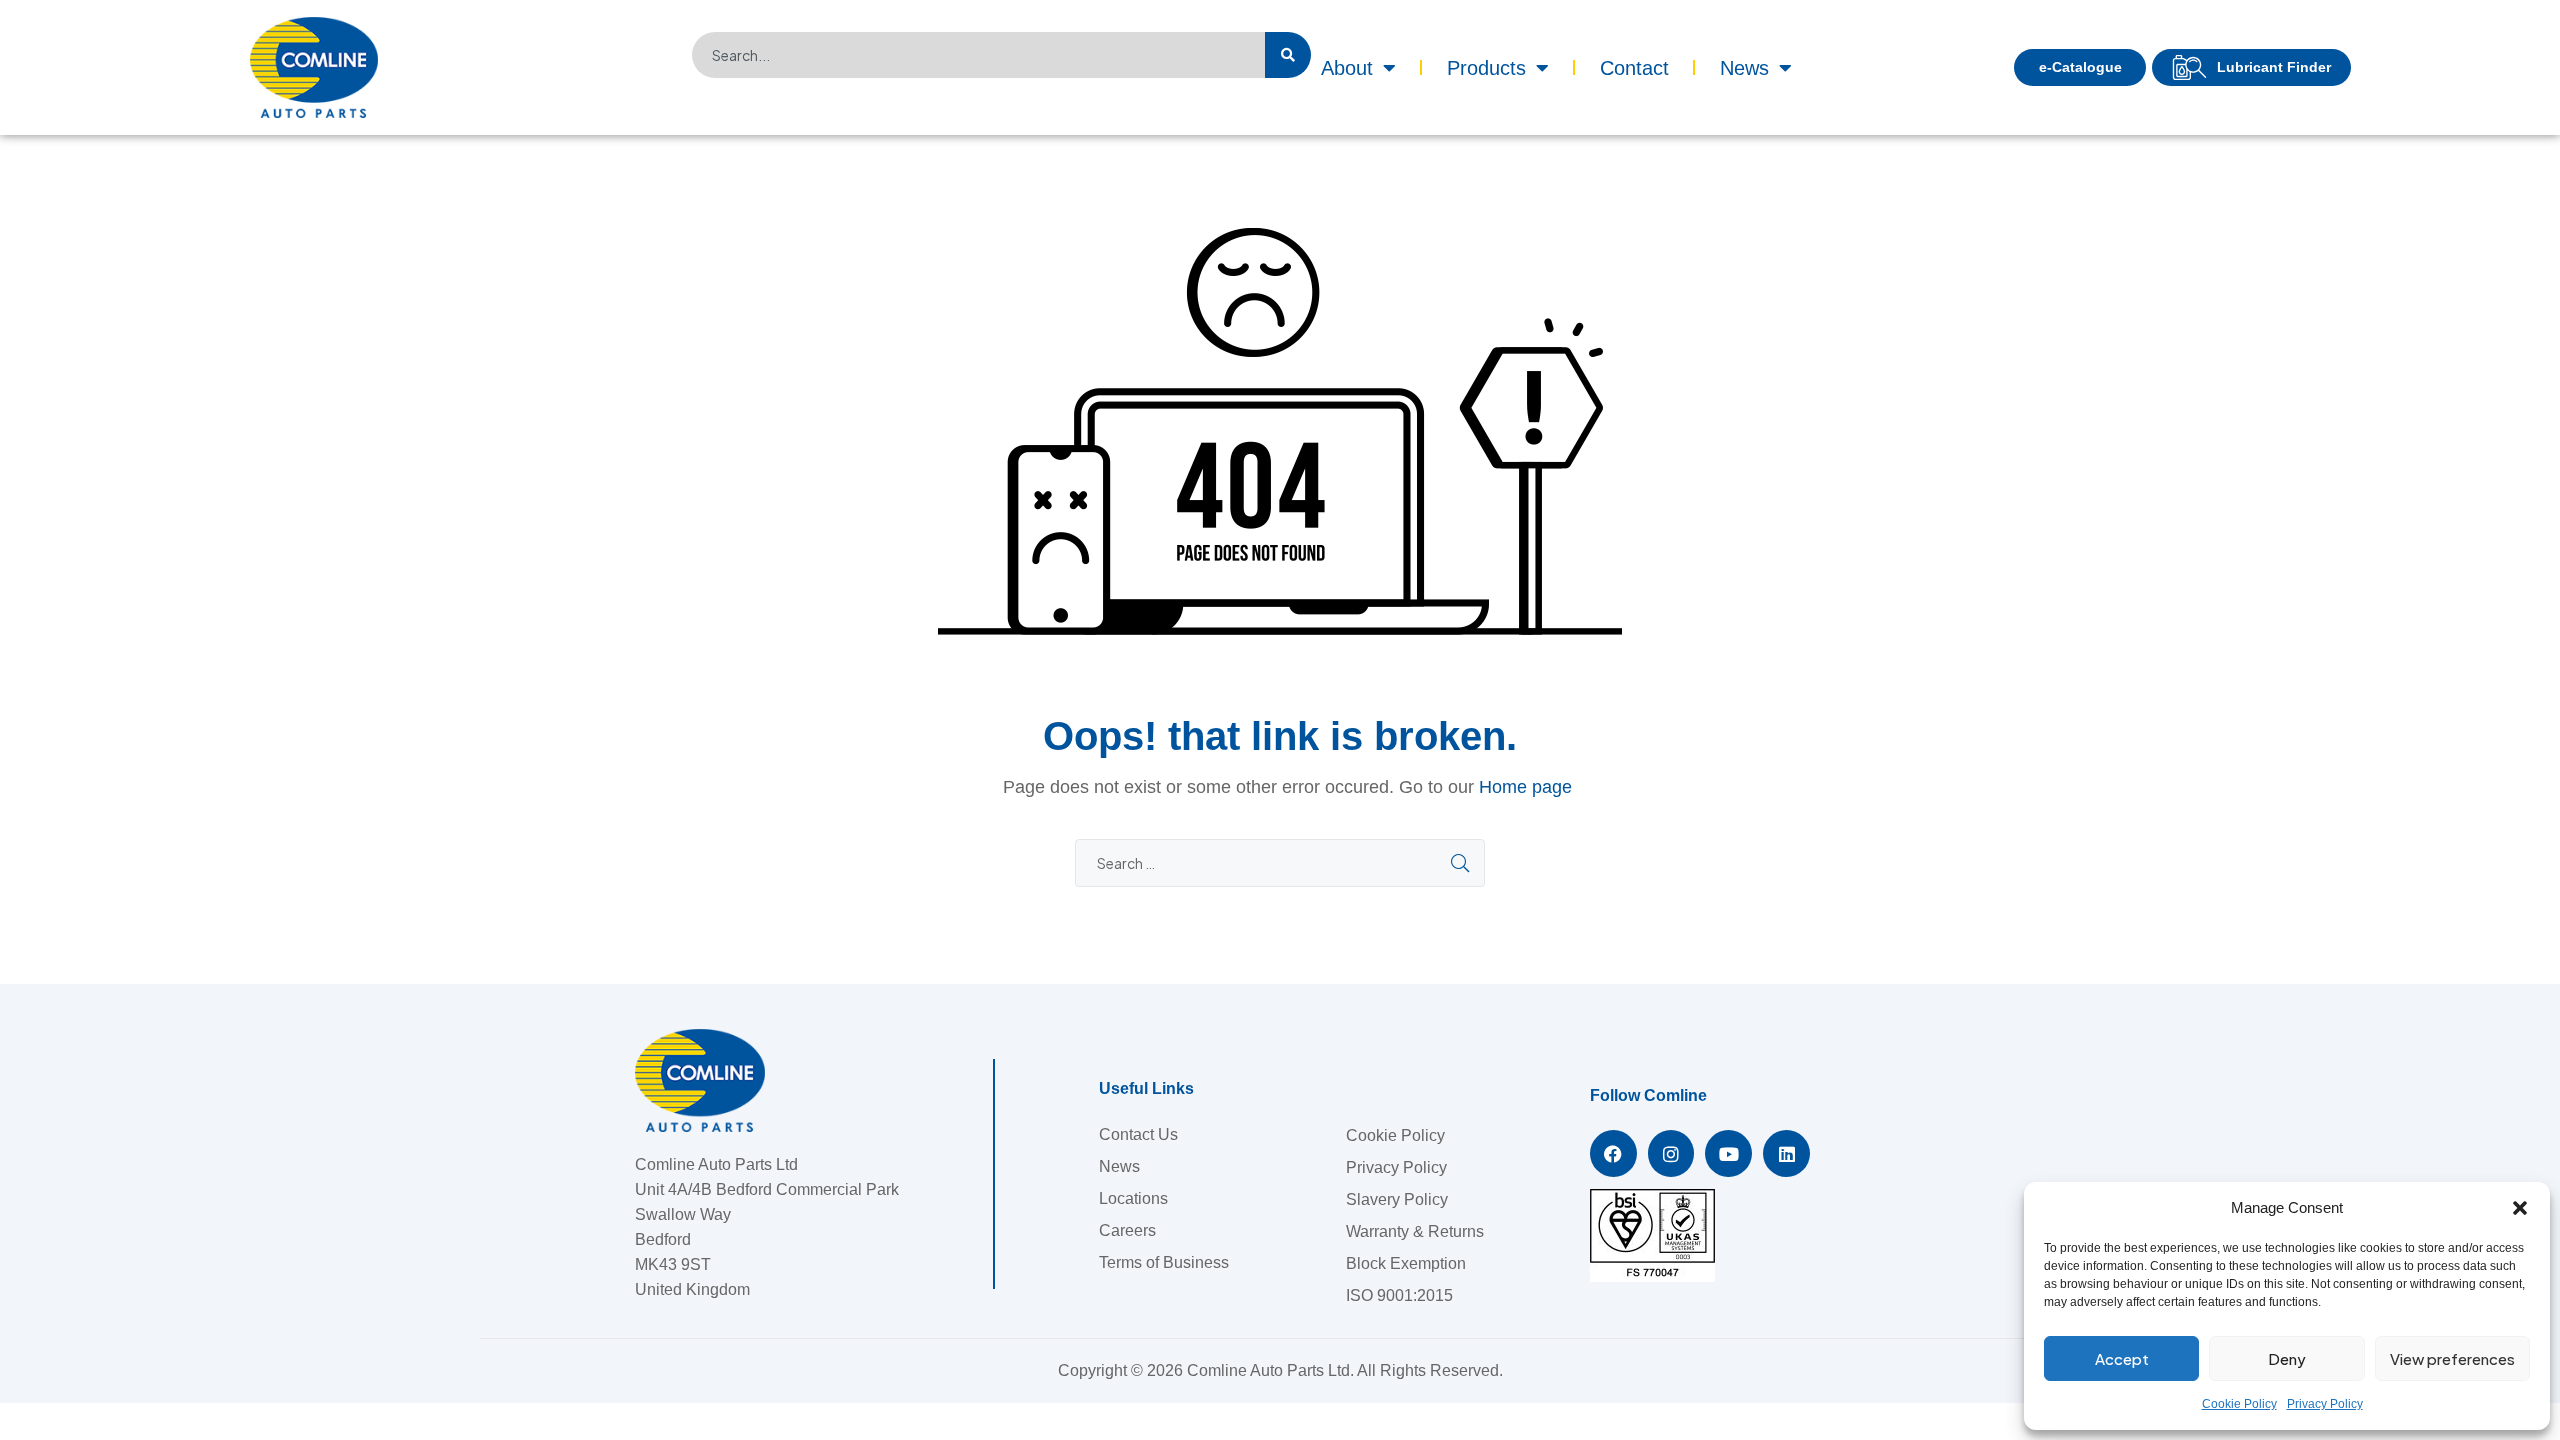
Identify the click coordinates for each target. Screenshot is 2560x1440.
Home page (1525, 787)
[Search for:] (1280, 863)
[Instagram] (1671, 1153)
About (1347, 68)
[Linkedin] (1786, 1153)
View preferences (2452, 1358)
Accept (2122, 1358)
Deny (2287, 1358)
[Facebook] (1613, 1153)
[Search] (1288, 55)
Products (1486, 68)
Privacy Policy (2325, 1404)
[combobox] (978, 55)
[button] (2520, 1208)
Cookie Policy (2239, 1404)
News (1744, 68)
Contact (1634, 68)
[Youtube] (1728, 1153)
